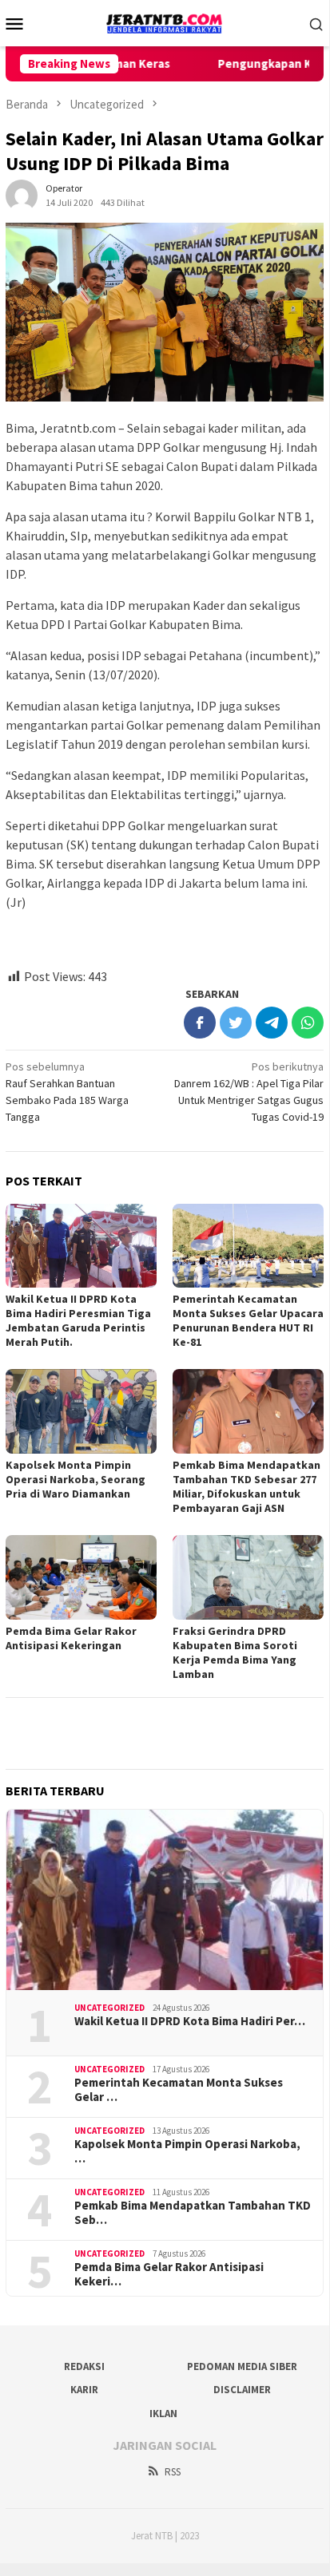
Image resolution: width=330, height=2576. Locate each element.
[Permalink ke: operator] (22, 194)
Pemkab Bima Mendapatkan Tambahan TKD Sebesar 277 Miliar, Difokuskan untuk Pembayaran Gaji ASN (247, 1486)
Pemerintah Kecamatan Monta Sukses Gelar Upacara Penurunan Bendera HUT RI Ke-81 (248, 1320)
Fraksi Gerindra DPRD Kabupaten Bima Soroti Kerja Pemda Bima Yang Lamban (235, 1652)
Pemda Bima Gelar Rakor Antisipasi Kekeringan (71, 1638)
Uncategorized (109, 2008)
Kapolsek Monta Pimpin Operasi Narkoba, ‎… (187, 2151)
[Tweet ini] (236, 1023)
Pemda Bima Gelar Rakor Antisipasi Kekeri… (169, 2274)
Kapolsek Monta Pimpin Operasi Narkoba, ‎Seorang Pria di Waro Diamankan (76, 1479)
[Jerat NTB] (165, 22)
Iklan (163, 2414)
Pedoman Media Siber (242, 2366)
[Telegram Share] (272, 1023)
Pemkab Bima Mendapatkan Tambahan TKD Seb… (193, 2213)
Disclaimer (242, 2390)
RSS (173, 2472)
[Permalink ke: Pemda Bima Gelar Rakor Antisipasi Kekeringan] (81, 1577)
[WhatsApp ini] (308, 1023)
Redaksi (84, 2366)
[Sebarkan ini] (200, 1023)
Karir (84, 2390)
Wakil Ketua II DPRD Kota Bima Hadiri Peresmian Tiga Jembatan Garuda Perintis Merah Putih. (78, 1320)
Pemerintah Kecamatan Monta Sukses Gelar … (179, 2090)
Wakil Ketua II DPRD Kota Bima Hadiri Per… (190, 2021)
